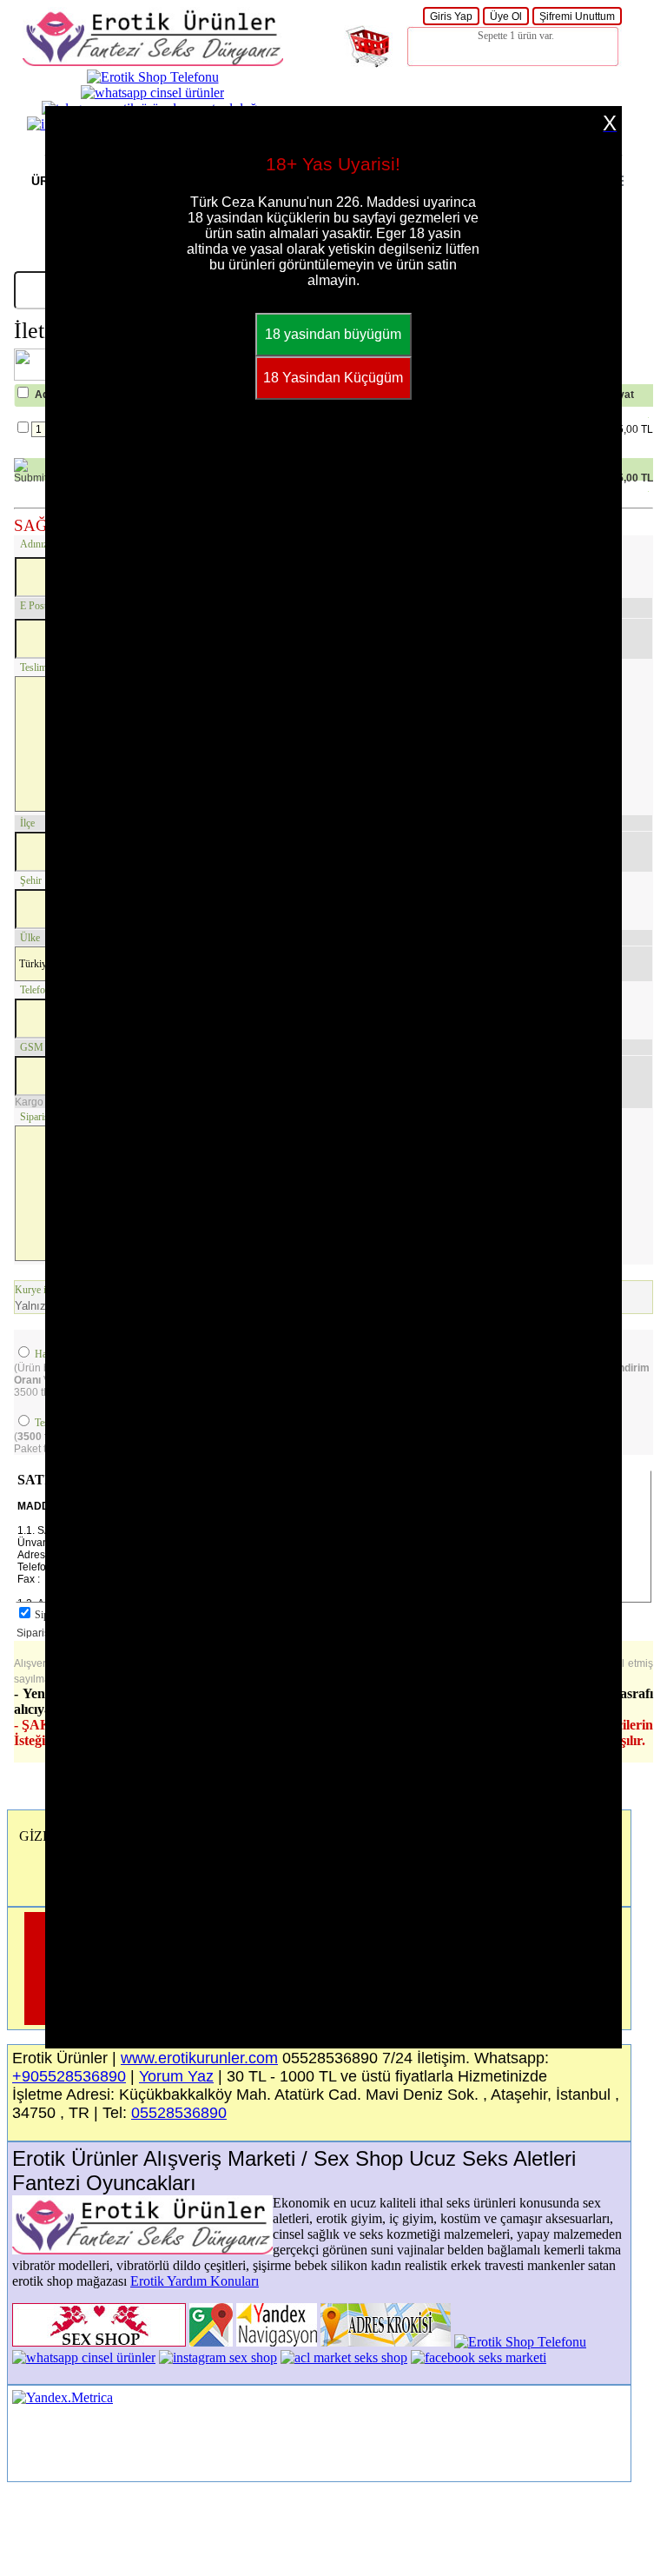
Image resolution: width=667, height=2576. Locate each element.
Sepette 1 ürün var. (516, 36)
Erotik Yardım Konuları (195, 2281)
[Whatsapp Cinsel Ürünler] (152, 93)
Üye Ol (506, 17)
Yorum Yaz (176, 2076)
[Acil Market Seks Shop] (344, 2357)
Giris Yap (451, 17)
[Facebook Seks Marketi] (479, 2357)
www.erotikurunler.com (199, 2058)
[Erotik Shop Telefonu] (153, 77)
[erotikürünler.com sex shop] (153, 61)
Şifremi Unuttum (577, 17)
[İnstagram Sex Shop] (218, 2357)
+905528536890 (69, 2076)
